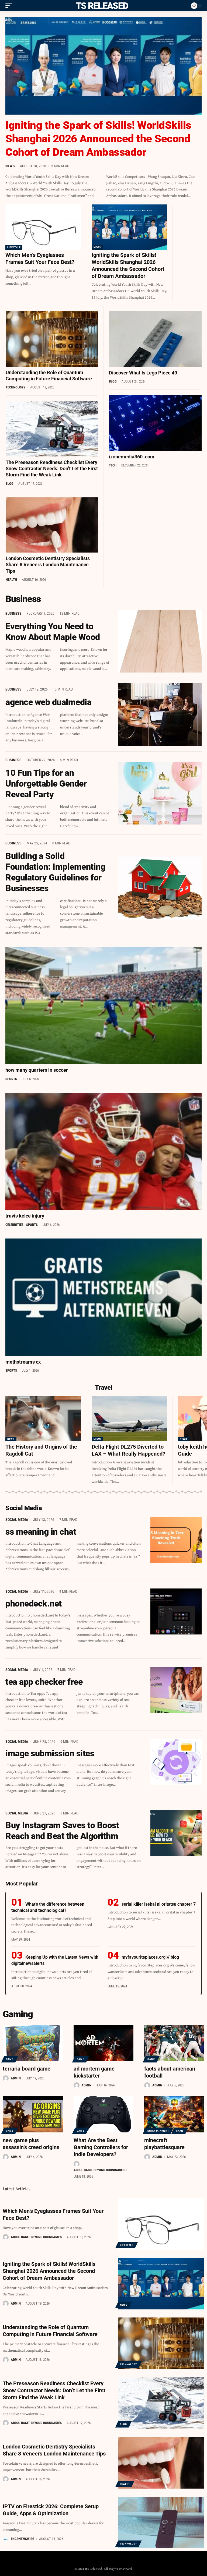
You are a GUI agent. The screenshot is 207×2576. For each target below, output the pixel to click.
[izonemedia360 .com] (155, 423)
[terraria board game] (33, 2043)
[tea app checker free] (176, 1690)
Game (10, 2059)
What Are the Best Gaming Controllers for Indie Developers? (101, 2147)
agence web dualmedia (48, 702)
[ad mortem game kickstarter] (104, 2043)
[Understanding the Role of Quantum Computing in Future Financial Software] (52, 339)
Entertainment (158, 2131)
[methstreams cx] (103, 1297)
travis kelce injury (25, 1216)
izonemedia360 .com (132, 457)
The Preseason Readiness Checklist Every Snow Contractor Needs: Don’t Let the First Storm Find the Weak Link (52, 469)
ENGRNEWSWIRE (23, 2539)
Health (11, 580)
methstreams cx (23, 1362)
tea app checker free (44, 1682)
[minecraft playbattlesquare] (174, 2114)
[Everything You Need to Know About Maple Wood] (160, 641)
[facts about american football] (174, 2043)
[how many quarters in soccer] (103, 1005)
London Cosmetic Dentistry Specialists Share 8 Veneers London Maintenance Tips (48, 565)
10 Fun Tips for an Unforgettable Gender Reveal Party (46, 784)
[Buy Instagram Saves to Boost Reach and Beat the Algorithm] (176, 1833)
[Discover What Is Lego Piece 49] (155, 339)
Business (13, 613)
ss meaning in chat (41, 1532)
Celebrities (14, 1225)
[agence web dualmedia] (160, 715)
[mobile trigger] (10, 6)
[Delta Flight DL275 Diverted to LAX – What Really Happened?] (129, 1419)
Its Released (101, 6)
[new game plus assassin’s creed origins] (33, 2114)
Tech (113, 465)
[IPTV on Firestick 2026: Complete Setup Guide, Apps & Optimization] (161, 2522)
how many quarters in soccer (37, 1070)
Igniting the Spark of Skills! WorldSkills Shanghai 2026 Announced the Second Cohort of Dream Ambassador (98, 139)
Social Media (17, 1520)
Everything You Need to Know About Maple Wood (53, 632)
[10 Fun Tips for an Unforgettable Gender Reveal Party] (160, 793)
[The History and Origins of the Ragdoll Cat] (43, 1419)
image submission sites (50, 1753)
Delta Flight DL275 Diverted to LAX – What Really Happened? (128, 1450)
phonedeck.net (34, 1604)
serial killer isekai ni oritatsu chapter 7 (159, 1904)
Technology (15, 387)
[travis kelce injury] (103, 1151)
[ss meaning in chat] (176, 1540)
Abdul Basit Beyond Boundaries (99, 2170)
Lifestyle (14, 247)
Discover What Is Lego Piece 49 (143, 373)
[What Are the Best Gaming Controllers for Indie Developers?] (104, 2114)
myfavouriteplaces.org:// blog (150, 1957)
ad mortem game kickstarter (94, 2072)
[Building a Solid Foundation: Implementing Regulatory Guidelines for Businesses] (160, 888)
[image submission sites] (176, 1762)
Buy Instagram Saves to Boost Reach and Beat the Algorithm (62, 1831)
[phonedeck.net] (176, 1611)
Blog (10, 484)
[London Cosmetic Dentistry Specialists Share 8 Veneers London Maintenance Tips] (52, 525)
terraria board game (27, 2069)
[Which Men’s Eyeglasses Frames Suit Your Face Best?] (43, 227)
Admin (16, 2078)
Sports (11, 1079)
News (10, 166)
